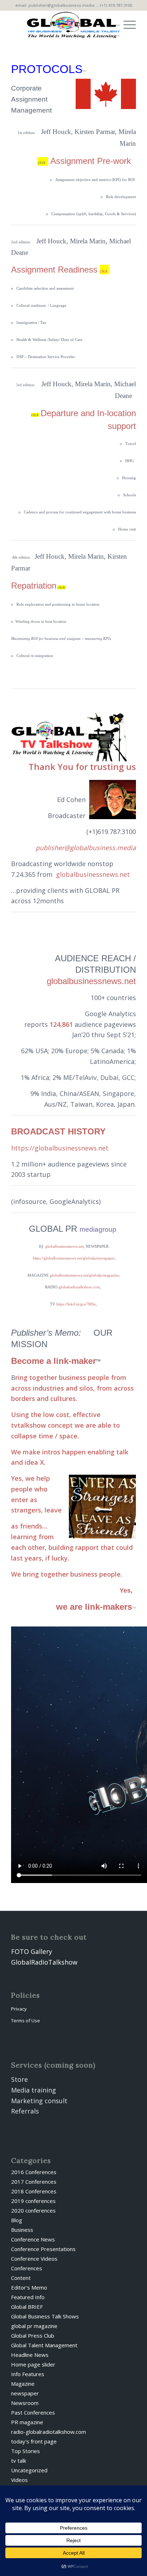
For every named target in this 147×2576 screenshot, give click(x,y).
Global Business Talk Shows (45, 2316)
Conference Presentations (43, 2249)
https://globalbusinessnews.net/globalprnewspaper (74, 1258)
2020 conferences (33, 2210)
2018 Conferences (34, 2191)
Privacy (19, 2009)
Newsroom (25, 2403)
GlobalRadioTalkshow (44, 1962)
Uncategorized (29, 2470)
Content (21, 2278)
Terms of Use (26, 2021)
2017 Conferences (34, 2182)
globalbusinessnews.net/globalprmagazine (84, 1275)
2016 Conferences (34, 2172)
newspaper (25, 2393)
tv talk (19, 2461)
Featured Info (28, 2297)
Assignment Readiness (60, 270)
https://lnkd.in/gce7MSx (76, 1304)
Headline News (30, 2355)
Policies (26, 1995)
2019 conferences (33, 2201)
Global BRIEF (27, 2307)
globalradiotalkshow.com (79, 1287)
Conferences (27, 2268)
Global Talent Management (44, 2345)
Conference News (33, 2239)
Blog (17, 2220)
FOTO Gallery (32, 1951)
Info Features (28, 2374)
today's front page (34, 2441)
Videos (19, 2480)
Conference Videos (34, 2259)
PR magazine (27, 2422)
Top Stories (26, 2451)
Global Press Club (33, 2336)
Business (22, 2230)
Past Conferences (33, 2412)
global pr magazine (34, 2326)
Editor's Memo (29, 2287)
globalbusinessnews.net (93, 874)
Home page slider (33, 2364)
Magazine (23, 2384)
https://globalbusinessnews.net (60, 1148)
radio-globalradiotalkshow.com (49, 2432)
